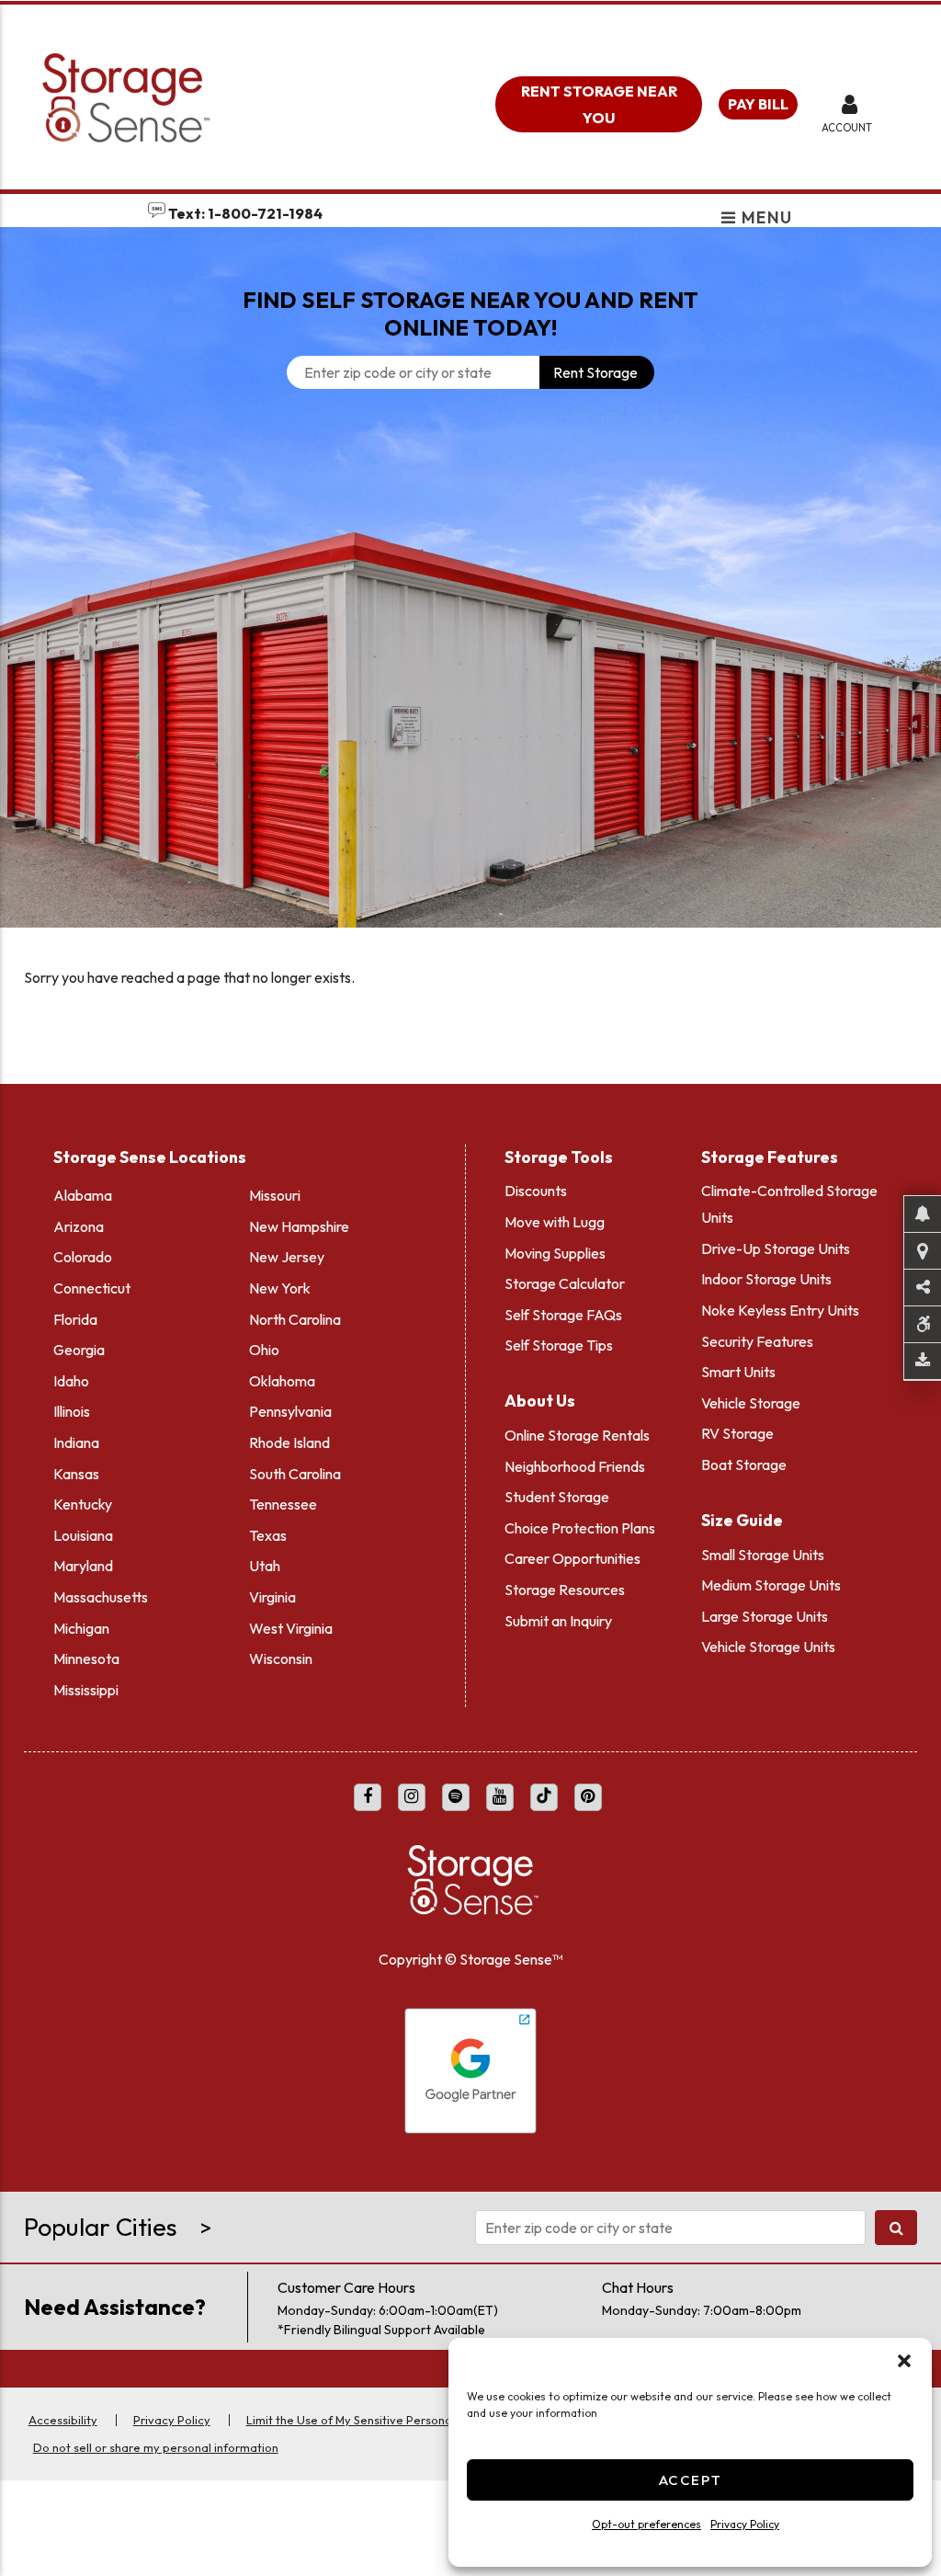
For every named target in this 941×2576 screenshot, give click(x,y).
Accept (691, 2480)
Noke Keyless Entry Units (780, 1310)
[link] (470, 692)
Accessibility (63, 2420)
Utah (265, 1566)
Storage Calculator (565, 1283)
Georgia (79, 1350)
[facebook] (368, 1797)
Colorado (83, 1257)
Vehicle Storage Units (768, 1647)
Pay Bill (758, 104)
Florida (75, 1319)
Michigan (81, 1628)
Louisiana (83, 1535)
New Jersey (287, 1257)
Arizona (79, 1226)
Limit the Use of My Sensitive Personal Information (384, 2420)
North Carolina (295, 1319)
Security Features (757, 1341)
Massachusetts (101, 1597)
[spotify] (456, 1797)
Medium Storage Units (771, 1585)
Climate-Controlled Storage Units (789, 1204)
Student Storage (557, 1497)
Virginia (272, 1597)
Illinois (72, 1411)
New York (280, 1288)
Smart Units (738, 1372)
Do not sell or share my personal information (156, 2447)
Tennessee (283, 1504)
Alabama (83, 1195)
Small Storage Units (763, 1555)
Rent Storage (595, 372)
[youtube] (500, 1797)
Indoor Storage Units (766, 1279)
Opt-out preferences (646, 2524)
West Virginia (291, 1628)
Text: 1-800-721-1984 (244, 213)
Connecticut (92, 1288)
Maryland (83, 1566)
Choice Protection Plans (580, 1528)
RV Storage (737, 1433)
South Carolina (295, 1474)
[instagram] (412, 1797)
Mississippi (86, 1690)
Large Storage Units (765, 1616)
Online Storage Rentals (577, 1435)
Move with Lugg (555, 1222)
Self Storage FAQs (563, 1315)
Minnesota (86, 1658)
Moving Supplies (555, 1253)
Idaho (71, 1381)
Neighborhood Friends (575, 1466)
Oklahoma (282, 1381)
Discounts (536, 1191)
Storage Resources (565, 1590)
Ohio (264, 1350)
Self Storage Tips (559, 1345)
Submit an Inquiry (558, 1621)
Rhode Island (289, 1442)
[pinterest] (588, 1797)
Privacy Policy (745, 2524)
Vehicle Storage (751, 1403)
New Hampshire (299, 1226)
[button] (904, 2361)
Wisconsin (281, 1658)
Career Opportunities (573, 1558)
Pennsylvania (290, 1411)
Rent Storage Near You (599, 104)
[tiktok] (544, 1797)
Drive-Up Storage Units (776, 1248)
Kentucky (83, 1504)
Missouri (275, 1195)
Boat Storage (744, 1465)
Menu (765, 219)
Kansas (76, 1474)
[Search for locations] (896, 2228)
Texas (268, 1535)
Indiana (76, 1442)
